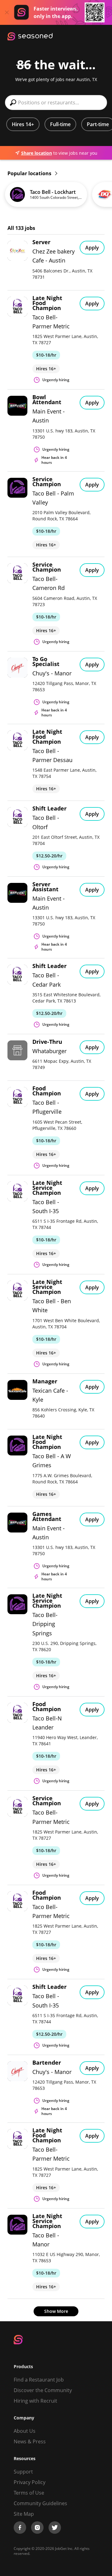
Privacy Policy (30, 2482)
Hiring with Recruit (35, 2401)
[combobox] (56, 103)
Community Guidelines (40, 2503)
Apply (92, 248)
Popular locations (30, 173)
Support (23, 2472)
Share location (37, 153)
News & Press (30, 2441)
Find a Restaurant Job (39, 2380)
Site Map (24, 2514)
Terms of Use (29, 2493)
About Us (25, 2431)
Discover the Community (43, 2390)
